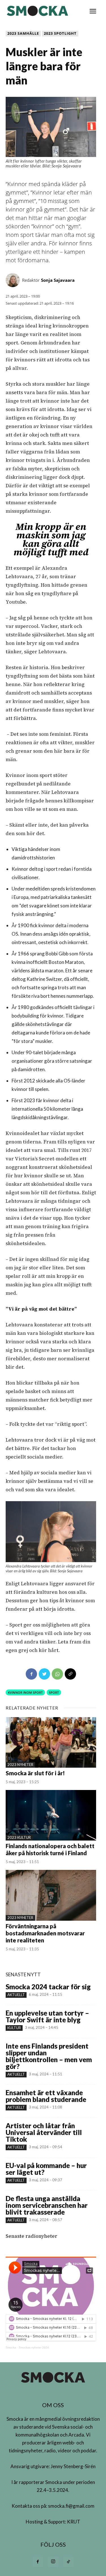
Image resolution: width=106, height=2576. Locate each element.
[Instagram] (53, 2562)
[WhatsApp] (57, 1674)
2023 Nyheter (20, 1765)
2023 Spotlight (60, 33)
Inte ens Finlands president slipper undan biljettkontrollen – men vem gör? (49, 2056)
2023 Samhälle (23, 33)
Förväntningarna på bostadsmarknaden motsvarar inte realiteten (45, 1933)
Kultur (14, 2028)
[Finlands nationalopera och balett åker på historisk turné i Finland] (51, 1815)
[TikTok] (68, 2562)
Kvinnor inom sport (25, 1692)
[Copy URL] (70, 1674)
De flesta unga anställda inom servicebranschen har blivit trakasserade (47, 2205)
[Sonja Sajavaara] (14, 280)
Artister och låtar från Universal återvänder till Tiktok (44, 2132)
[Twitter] (44, 1674)
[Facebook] (31, 1674)
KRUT (74, 2522)
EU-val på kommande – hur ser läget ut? (46, 2169)
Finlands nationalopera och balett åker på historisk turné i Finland (50, 1849)
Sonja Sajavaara (58, 280)
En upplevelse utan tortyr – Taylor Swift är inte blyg (47, 2016)
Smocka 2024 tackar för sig (48, 1987)
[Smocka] (38, 11)
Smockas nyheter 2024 (34, 2347)
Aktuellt (16, 1995)
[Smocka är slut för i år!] (51, 1742)
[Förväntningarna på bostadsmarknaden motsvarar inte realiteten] (51, 1895)
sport (54, 1692)
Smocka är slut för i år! (35, 1773)
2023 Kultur (19, 1837)
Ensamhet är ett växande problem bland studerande (46, 2096)
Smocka (11, 2347)
